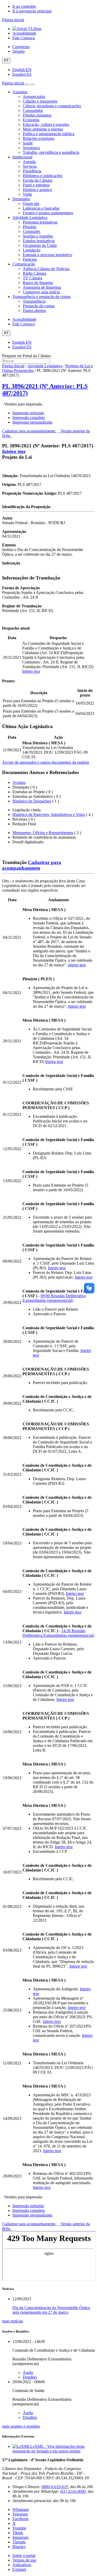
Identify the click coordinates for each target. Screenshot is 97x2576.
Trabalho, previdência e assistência (51, 152)
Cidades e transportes (40, 101)
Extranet (19, 2569)
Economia (31, 120)
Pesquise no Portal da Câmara (26, 356)
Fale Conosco (24, 38)
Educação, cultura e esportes (46, 124)
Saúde (28, 143)
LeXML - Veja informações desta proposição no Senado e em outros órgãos (48, 2449)
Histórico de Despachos (32, 801)
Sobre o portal (24, 2555)
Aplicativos (22, 2565)
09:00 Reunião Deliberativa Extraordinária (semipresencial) (54, 1298)
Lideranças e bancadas (41, 208)
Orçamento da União (40, 245)
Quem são (31, 204)
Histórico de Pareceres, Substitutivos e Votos (49, 815)
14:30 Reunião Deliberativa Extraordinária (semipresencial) (58, 1633)
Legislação (32, 250)
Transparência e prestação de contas (42, 297)
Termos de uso (24, 2560)
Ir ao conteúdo (24, 6)
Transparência (34, 301)
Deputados (21, 199)
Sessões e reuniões (38, 236)
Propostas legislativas (40, 222)
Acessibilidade (24, 33)
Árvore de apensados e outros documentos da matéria (46, 762)
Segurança (31, 148)
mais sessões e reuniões (21, 2426)
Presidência (32, 171)
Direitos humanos (37, 115)
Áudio (28, 2372)
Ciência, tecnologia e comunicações (52, 106)
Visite (27, 194)
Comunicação (24, 264)
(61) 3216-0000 (73, 2491)
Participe (30, 259)
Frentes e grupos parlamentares (48, 213)
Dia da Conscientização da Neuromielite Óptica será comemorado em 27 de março (51, 2310)
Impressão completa (29, 418)
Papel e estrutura (36, 185)
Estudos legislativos (39, 241)
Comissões (32, 231)
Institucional (22, 157)
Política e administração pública (48, 134)
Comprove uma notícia (41, 292)
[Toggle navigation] (27, 85)
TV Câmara (32, 278)
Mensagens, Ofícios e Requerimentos (43, 833)
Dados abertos (34, 311)
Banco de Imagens (38, 283)
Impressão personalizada (32, 422)
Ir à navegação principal (32, 11)
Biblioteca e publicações (43, 176)
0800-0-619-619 (55, 2487)
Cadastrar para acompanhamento (30, 431)
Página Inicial (13, 366)
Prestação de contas (39, 306)
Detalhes (30, 2377)
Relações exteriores (39, 138)
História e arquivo (37, 190)
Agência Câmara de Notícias (46, 269)
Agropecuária (34, 97)
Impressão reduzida (28, 413)
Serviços (30, 166)
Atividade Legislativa (30, 217)
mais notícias (13, 2321)
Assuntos (20, 92)
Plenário (29, 227)
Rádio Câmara (35, 273)
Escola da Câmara (38, 180)
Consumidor (33, 110)
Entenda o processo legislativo (47, 255)
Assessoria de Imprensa (42, 287)
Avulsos (19, 782)
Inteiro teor (14, 451)
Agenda (29, 162)
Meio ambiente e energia (43, 129)
